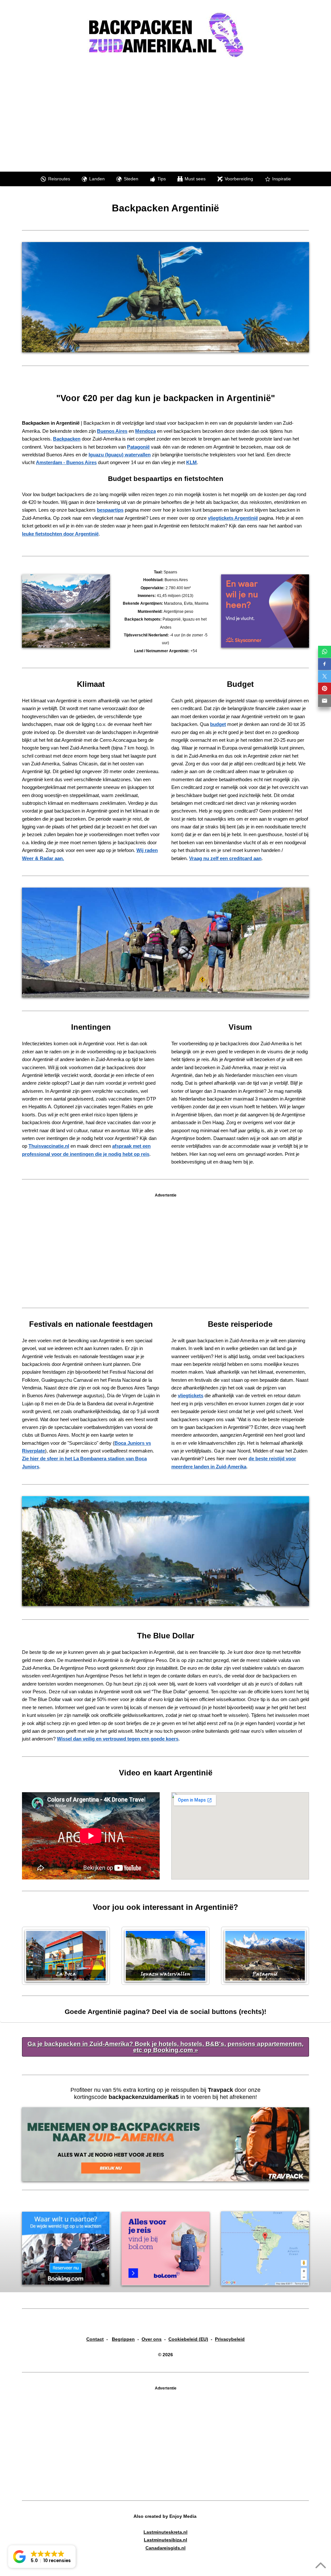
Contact (95, 2339)
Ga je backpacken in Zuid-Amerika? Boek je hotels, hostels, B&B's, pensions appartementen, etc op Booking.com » (165, 2047)
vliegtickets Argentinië (233, 518)
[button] (42, 2557)
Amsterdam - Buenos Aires (66, 462)
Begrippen (123, 2339)
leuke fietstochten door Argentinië (60, 534)
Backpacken (67, 439)
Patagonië (138, 447)
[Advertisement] (171, 113)
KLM (192, 462)
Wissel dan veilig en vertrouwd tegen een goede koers (118, 1739)
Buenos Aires (112, 431)
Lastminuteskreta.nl (165, 2532)
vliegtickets (191, 1395)
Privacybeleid (230, 2339)
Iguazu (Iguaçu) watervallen (120, 455)
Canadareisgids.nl (165, 2548)
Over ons (152, 2339)
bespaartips (110, 510)
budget (218, 724)
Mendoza (145, 431)
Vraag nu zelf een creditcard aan (225, 858)
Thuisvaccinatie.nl (49, 1146)
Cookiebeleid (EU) (188, 2339)
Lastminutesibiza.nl (165, 2540)
